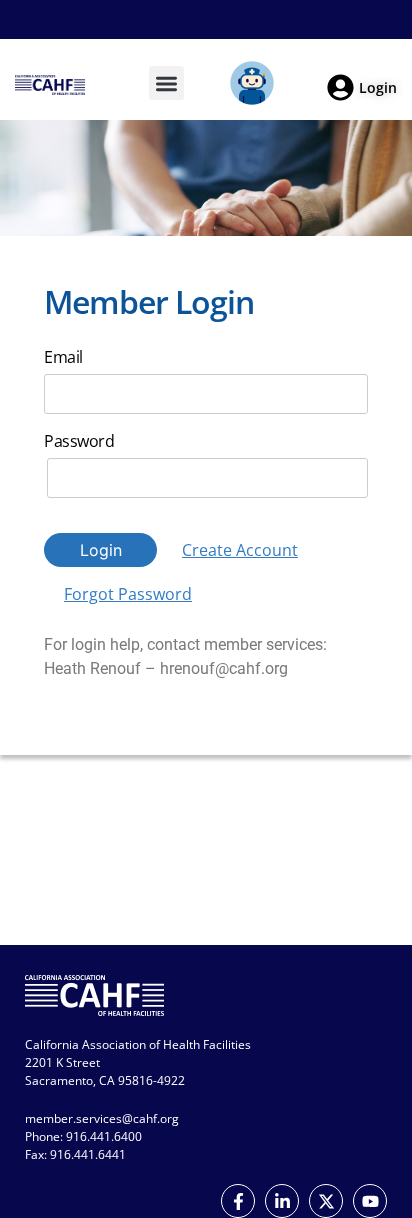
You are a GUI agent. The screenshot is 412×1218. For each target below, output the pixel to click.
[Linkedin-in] (282, 1201)
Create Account (240, 550)
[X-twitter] (326, 1201)
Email (63, 357)
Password (79, 441)
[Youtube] (370, 1201)
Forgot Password (128, 594)
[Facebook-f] (238, 1201)
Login (101, 550)
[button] (166, 83)
